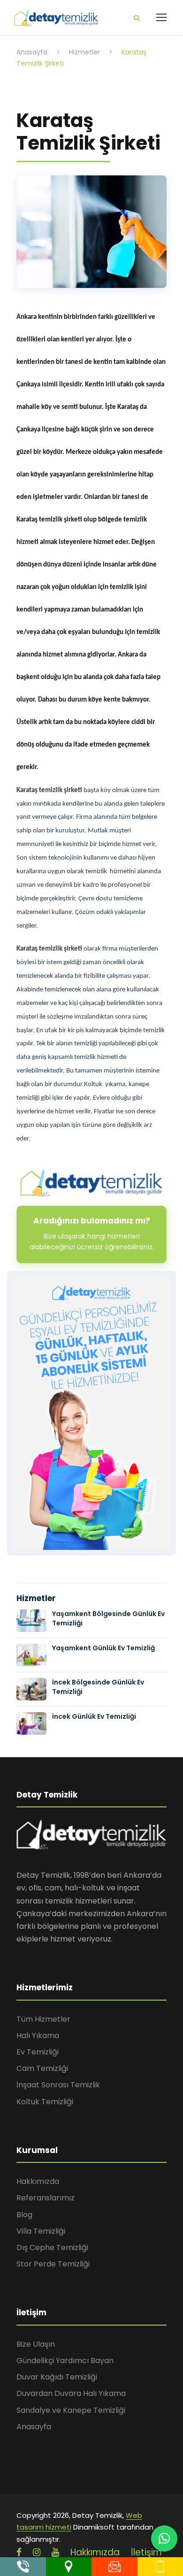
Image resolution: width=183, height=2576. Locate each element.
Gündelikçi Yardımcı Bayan (65, 2361)
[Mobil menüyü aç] (161, 17)
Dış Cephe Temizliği (52, 2247)
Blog (24, 2215)
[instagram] (37, 2552)
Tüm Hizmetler (43, 2019)
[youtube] (55, 2552)
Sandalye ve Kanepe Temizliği (71, 2410)
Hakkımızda (38, 2181)
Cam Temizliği (42, 2068)
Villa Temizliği (41, 2231)
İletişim (146, 2552)
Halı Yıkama (38, 2036)
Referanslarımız (46, 2198)
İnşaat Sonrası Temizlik (58, 2085)
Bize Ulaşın (36, 2344)
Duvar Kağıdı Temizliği (57, 2377)
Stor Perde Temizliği (53, 2264)
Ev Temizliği (38, 2052)
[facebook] (19, 2552)
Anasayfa (34, 2427)
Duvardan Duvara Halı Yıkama (71, 2393)
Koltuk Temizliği (45, 2102)
